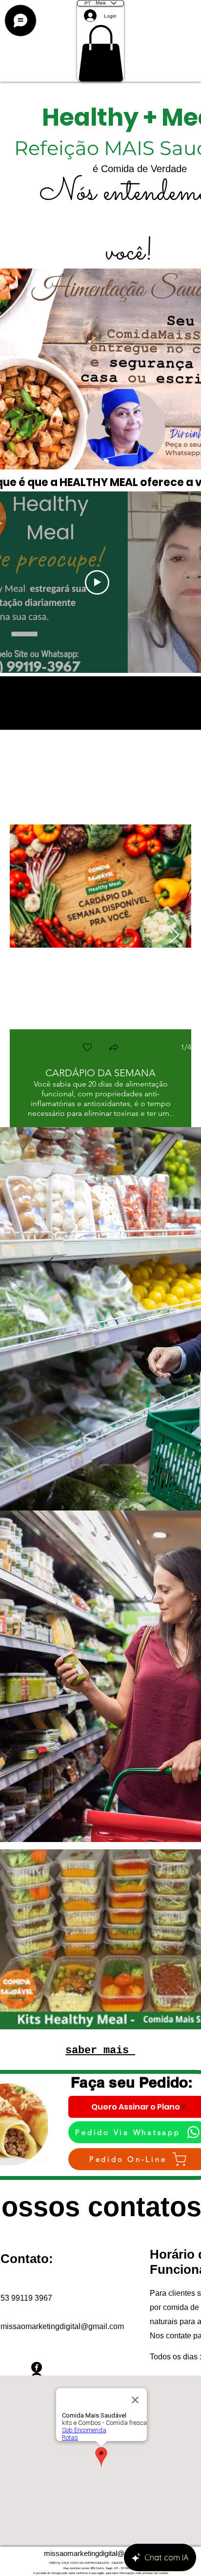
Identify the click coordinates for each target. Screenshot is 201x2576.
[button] (101, 53)
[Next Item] (174, 935)
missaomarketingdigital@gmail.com (62, 2326)
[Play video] (97, 582)
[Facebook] (63, 2367)
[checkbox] (87, 1048)
